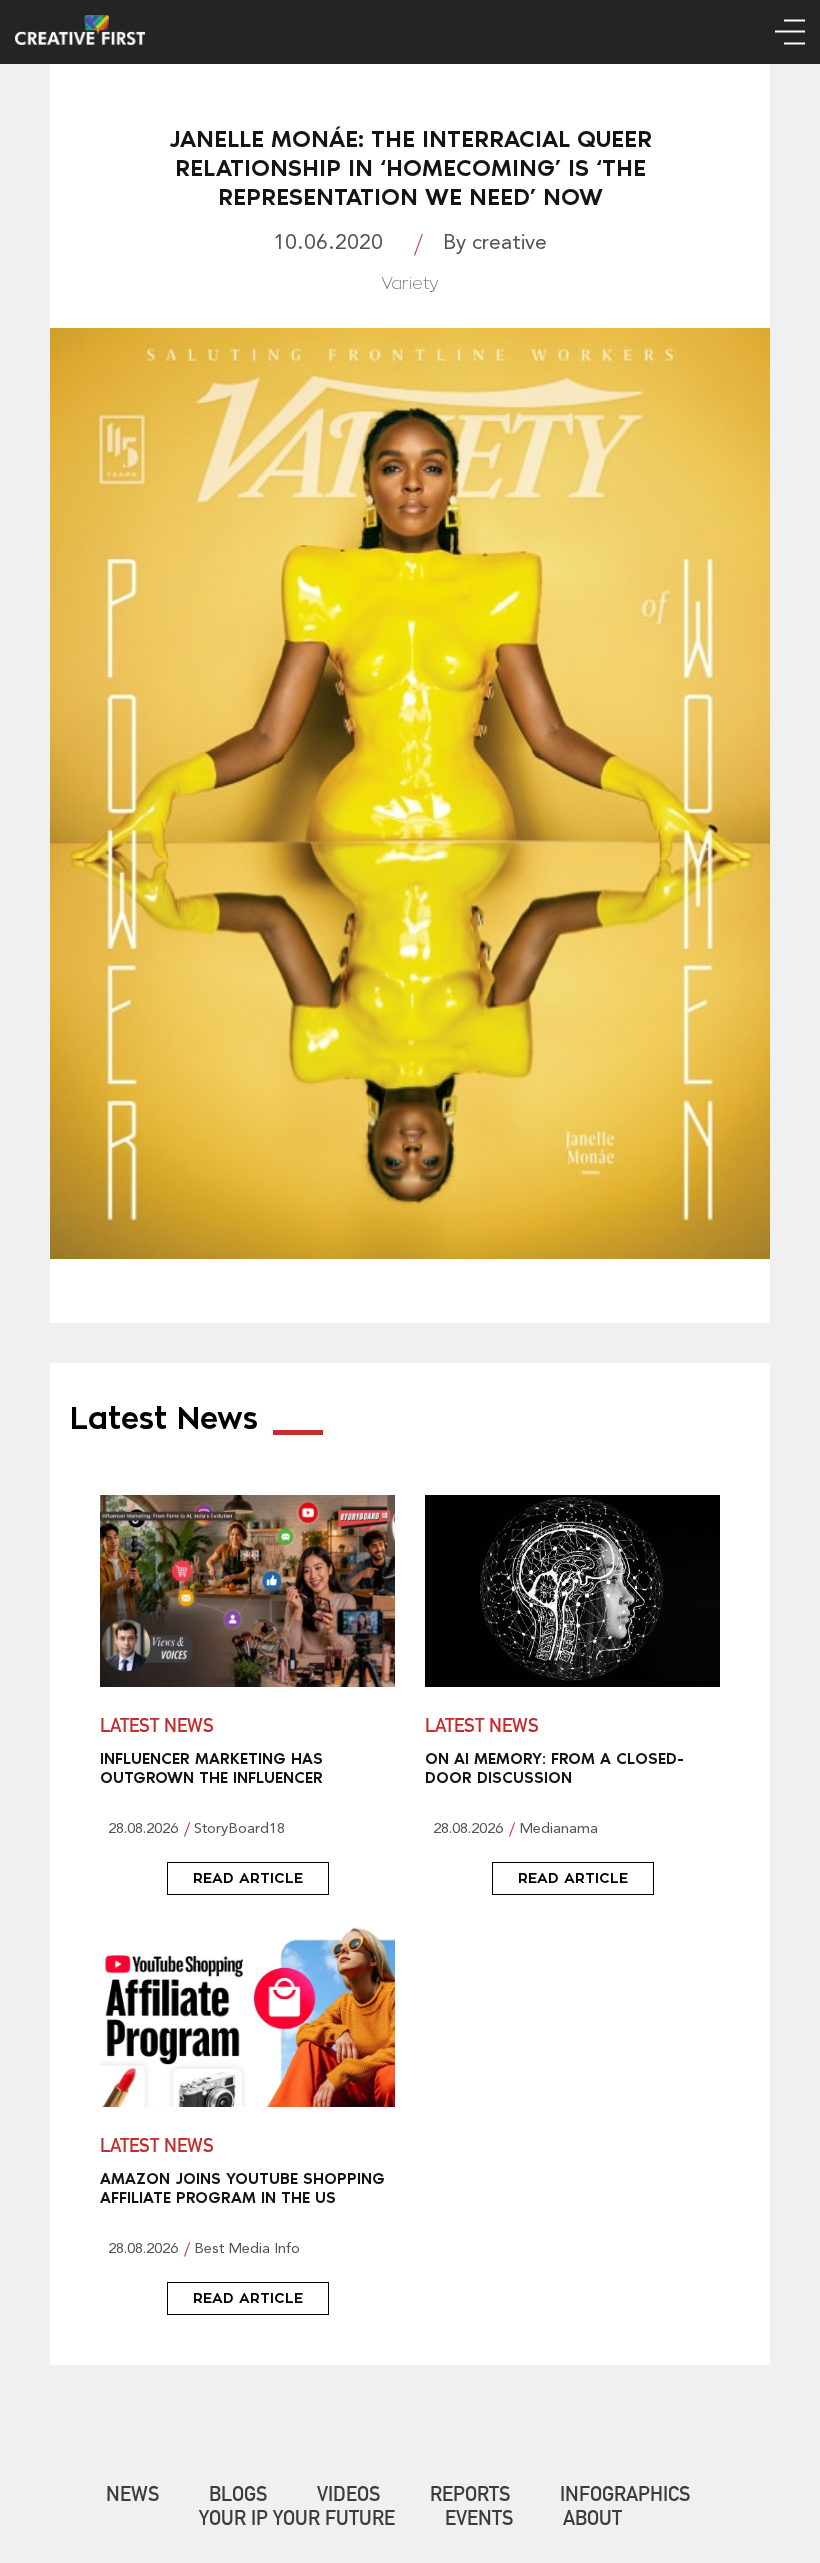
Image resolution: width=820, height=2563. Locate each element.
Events (479, 2521)
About (592, 2521)
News (132, 2497)
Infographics (625, 2497)
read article (248, 1878)
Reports (470, 2497)
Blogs (238, 2497)
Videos (348, 2497)
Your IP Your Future (297, 2521)
